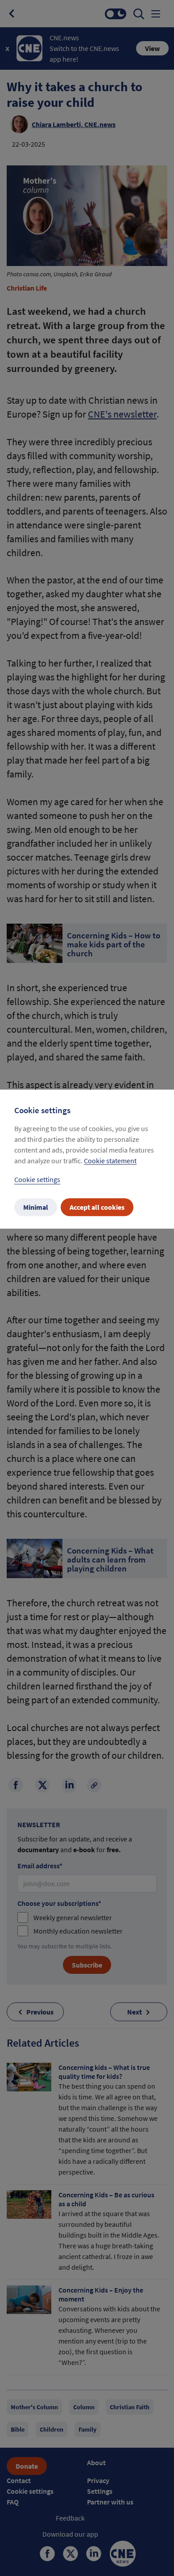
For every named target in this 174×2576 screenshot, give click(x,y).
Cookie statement (110, 1161)
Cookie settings (37, 1180)
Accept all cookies (97, 1208)
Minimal (36, 1208)
